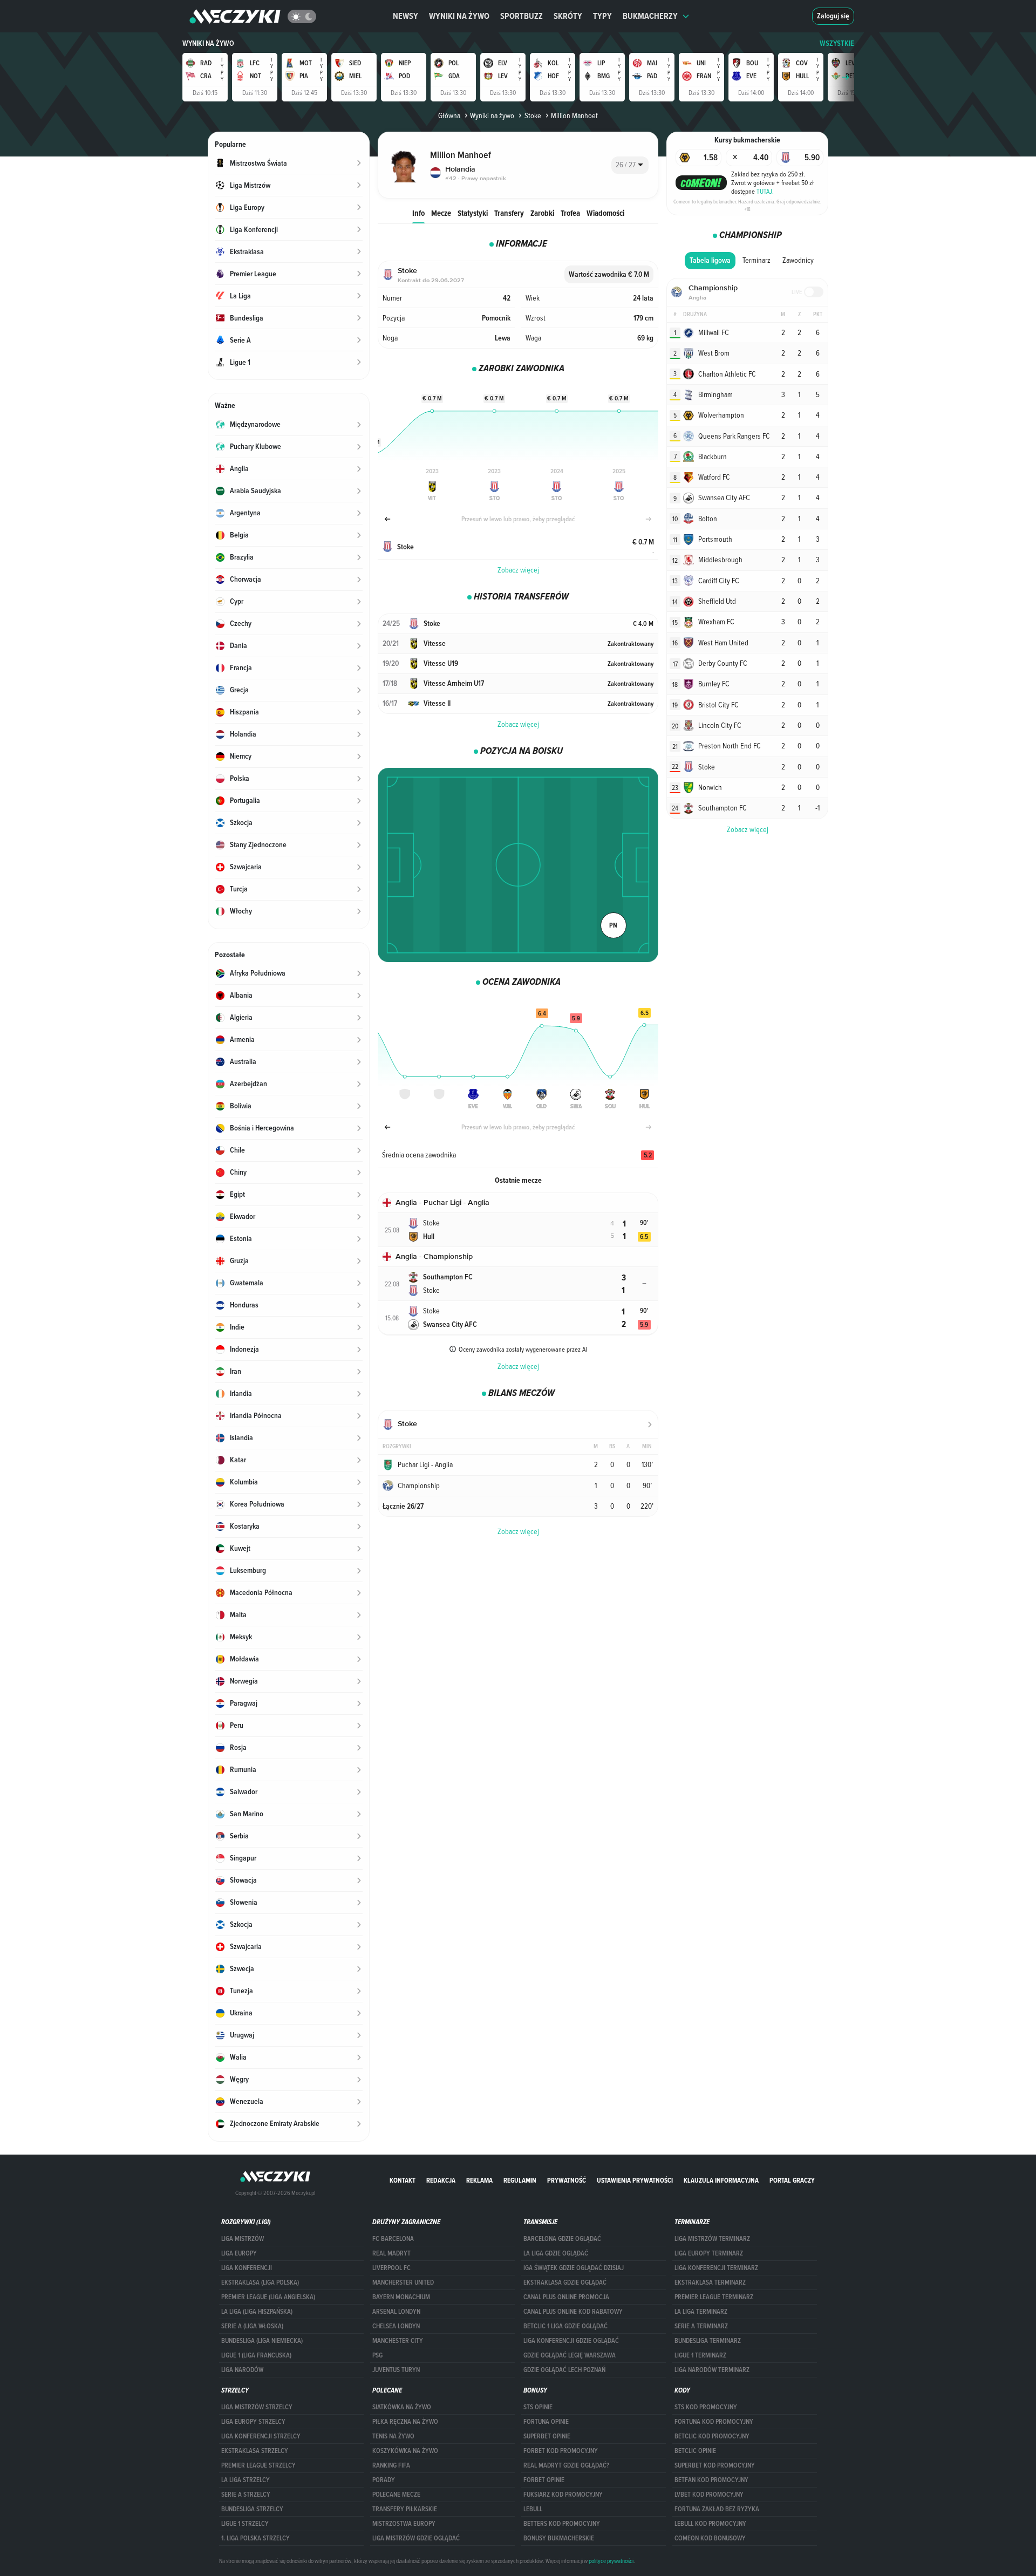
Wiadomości (605, 213)
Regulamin (520, 2180)
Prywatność (567, 2180)
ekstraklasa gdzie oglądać (565, 2282)
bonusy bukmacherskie (559, 2538)
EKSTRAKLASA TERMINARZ (710, 2282)
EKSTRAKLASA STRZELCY (255, 2451)
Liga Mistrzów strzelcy (257, 2407)
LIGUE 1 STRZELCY (245, 2524)
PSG (377, 2355)
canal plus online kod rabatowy (573, 2312)
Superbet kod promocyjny (715, 2465)
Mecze (441, 213)
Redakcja (441, 2180)
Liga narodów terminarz (712, 2370)
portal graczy (792, 2180)
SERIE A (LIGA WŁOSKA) (252, 2326)
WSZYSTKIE (837, 43)
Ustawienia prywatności (635, 2180)
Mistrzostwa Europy (404, 2524)
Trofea (570, 213)
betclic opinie (695, 2451)
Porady (384, 2480)
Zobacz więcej (518, 570)
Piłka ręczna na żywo (405, 2422)
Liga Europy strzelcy (253, 2422)
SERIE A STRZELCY (246, 2495)
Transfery (509, 213)
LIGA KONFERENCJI (247, 2268)
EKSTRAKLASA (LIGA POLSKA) (260, 2282)
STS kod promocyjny (706, 2407)
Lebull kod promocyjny (710, 2524)
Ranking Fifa (391, 2465)
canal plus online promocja (566, 2297)
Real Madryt (391, 2253)
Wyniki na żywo (459, 16)
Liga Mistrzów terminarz (712, 2239)
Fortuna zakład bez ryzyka (717, 2509)
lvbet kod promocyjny (709, 2495)
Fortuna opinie (546, 2422)
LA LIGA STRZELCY (246, 2480)
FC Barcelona (393, 2239)
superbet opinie (547, 2436)
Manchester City (398, 2341)
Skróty (568, 16)
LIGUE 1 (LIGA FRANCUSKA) (256, 2355)
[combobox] (630, 165)
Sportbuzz (522, 16)
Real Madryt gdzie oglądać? (566, 2465)
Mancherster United (403, 2282)
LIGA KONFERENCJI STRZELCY (261, 2436)
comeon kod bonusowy (710, 2538)
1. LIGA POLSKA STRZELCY (255, 2538)
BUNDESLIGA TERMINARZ (708, 2341)
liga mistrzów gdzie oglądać (416, 2538)
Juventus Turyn (396, 2370)
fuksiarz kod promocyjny (563, 2495)
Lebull (533, 2509)
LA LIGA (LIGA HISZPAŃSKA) (257, 2312)
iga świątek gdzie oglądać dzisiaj (574, 2268)
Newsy (405, 16)
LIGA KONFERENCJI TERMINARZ (716, 2268)
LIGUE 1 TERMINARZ (700, 2355)
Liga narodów (242, 2370)
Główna (449, 115)
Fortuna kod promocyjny (714, 2422)
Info (418, 213)
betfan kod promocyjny (711, 2480)
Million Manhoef (574, 115)
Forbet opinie (544, 2480)
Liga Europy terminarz (709, 2253)
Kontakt (403, 2180)
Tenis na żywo (393, 2436)
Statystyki (473, 213)
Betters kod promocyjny (562, 2524)
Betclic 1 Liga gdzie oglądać (565, 2326)
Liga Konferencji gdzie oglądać (571, 2341)
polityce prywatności (611, 2561)
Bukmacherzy (650, 16)
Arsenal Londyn (396, 2312)
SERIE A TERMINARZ (701, 2326)
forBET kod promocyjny (561, 2451)
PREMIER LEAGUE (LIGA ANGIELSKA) (268, 2297)
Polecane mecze (396, 2495)
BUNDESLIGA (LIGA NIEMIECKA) (262, 2341)
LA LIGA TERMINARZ (701, 2312)
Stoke (533, 115)
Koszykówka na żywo (405, 2451)
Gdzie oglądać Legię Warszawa (570, 2355)
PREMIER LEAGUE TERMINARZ (714, 2297)
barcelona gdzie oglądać (562, 2239)
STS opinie (538, 2407)
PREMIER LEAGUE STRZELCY (258, 2465)
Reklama (479, 2180)
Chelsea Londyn (396, 2326)
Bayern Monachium (401, 2297)
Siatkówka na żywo (402, 2407)
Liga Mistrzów (243, 2239)
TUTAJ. (765, 191)
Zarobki (542, 213)
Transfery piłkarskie (405, 2509)
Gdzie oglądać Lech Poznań (564, 2370)
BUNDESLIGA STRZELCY (252, 2509)
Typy (602, 16)
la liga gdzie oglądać (556, 2253)
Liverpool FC (391, 2268)
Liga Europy (239, 2253)
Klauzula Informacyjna (721, 2180)
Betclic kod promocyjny (712, 2436)
